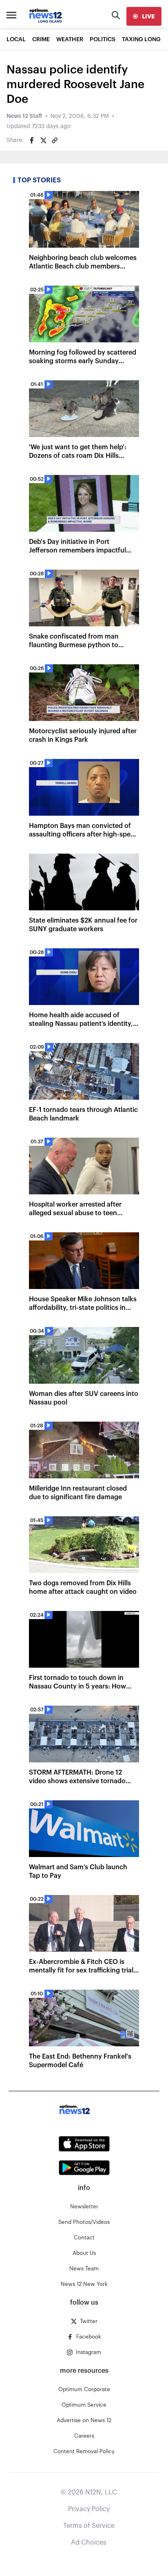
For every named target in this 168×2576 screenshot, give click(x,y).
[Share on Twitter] (43, 140)
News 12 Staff (24, 116)
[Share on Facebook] (32, 140)
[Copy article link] (55, 140)
